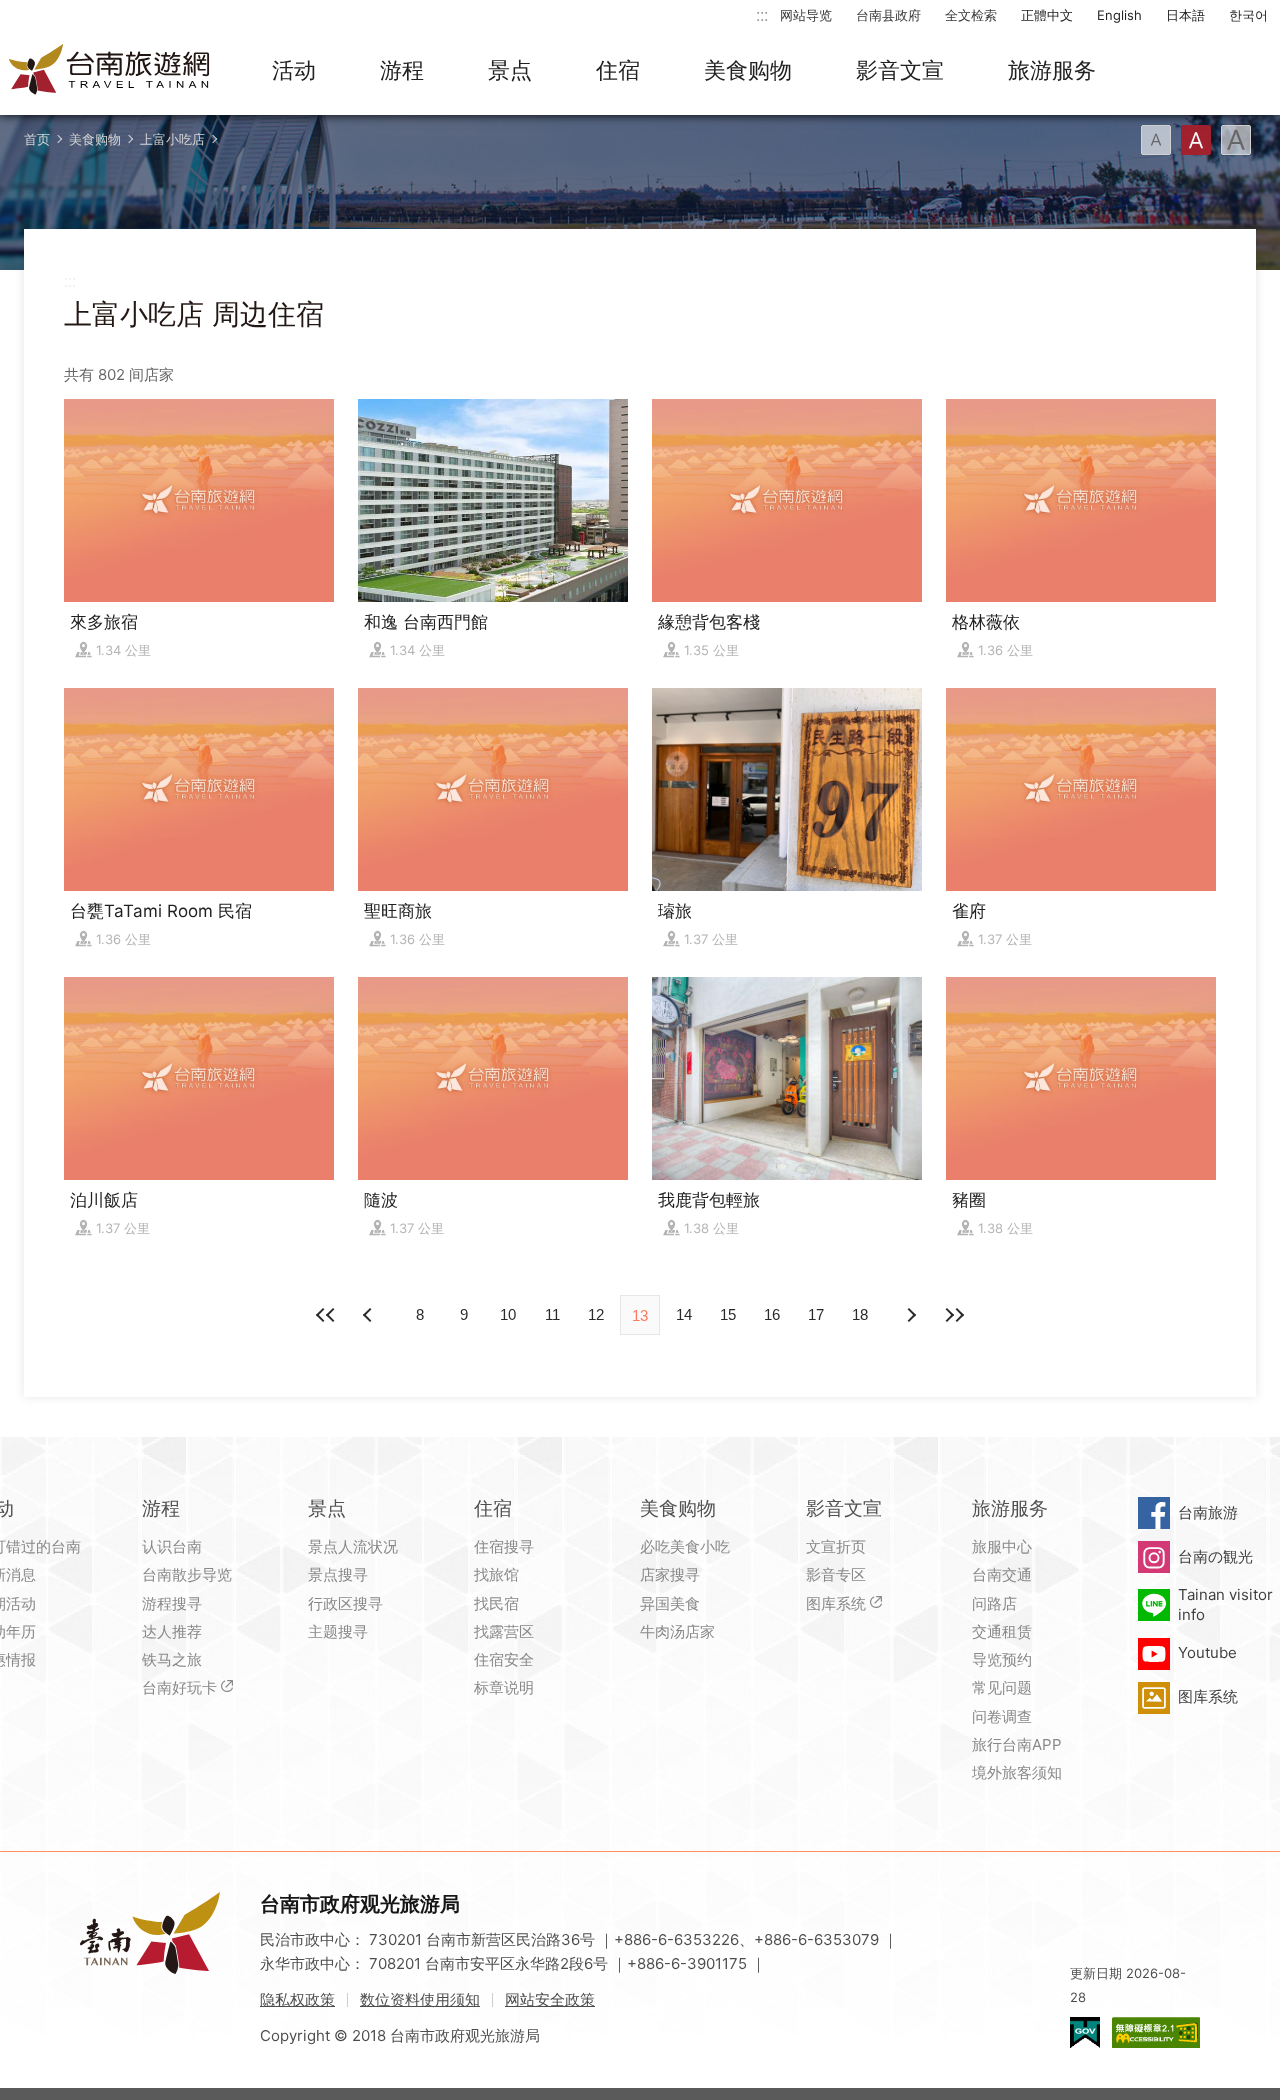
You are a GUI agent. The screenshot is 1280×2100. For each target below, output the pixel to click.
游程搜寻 (172, 1603)
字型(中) (1196, 140)
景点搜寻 (338, 1574)
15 (728, 1314)
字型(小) (1156, 140)
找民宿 (496, 1603)
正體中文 (1047, 15)
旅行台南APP (1017, 1744)
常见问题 (1002, 1687)
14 (684, 1314)
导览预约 (1002, 1659)
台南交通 (1002, 1574)
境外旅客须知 (1017, 1772)
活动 (294, 70)
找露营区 (504, 1631)
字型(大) (1236, 140)
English (1119, 15)
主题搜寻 (338, 1631)
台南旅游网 (110, 71)
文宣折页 (836, 1546)
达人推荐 (172, 1631)
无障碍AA (1156, 2032)
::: (762, 14)
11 (552, 1314)
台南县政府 (888, 15)
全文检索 (971, 15)
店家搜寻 (670, 1574)
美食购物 (748, 70)
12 (596, 1314)
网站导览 (806, 15)
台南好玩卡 (179, 1687)
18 (860, 1314)
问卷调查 (1002, 1716)
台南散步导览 (187, 1574)
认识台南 (172, 1546)
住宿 (618, 70)
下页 (370, 1315)
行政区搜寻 (345, 1603)
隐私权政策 (297, 1999)
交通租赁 (1002, 1631)
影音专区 (836, 1574)
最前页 (326, 1315)
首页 (37, 139)
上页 (910, 1315)
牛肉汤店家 (677, 1631)
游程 (402, 70)
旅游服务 (1052, 70)
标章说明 (504, 1687)
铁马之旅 (172, 1659)
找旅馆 (496, 1574)
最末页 (954, 1315)
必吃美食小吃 (685, 1546)
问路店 (994, 1603)
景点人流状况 (353, 1546)
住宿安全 (504, 1659)
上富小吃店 (172, 139)
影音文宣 (900, 70)
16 (772, 1314)
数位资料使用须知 (420, 1999)
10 (508, 1314)
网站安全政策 (550, 1999)
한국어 (1248, 15)
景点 (510, 70)
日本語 (1185, 15)
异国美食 (670, 1603)
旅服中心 (1002, 1546)
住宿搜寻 (504, 1546)
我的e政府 (1085, 2032)
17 (816, 1314)
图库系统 (836, 1603)
